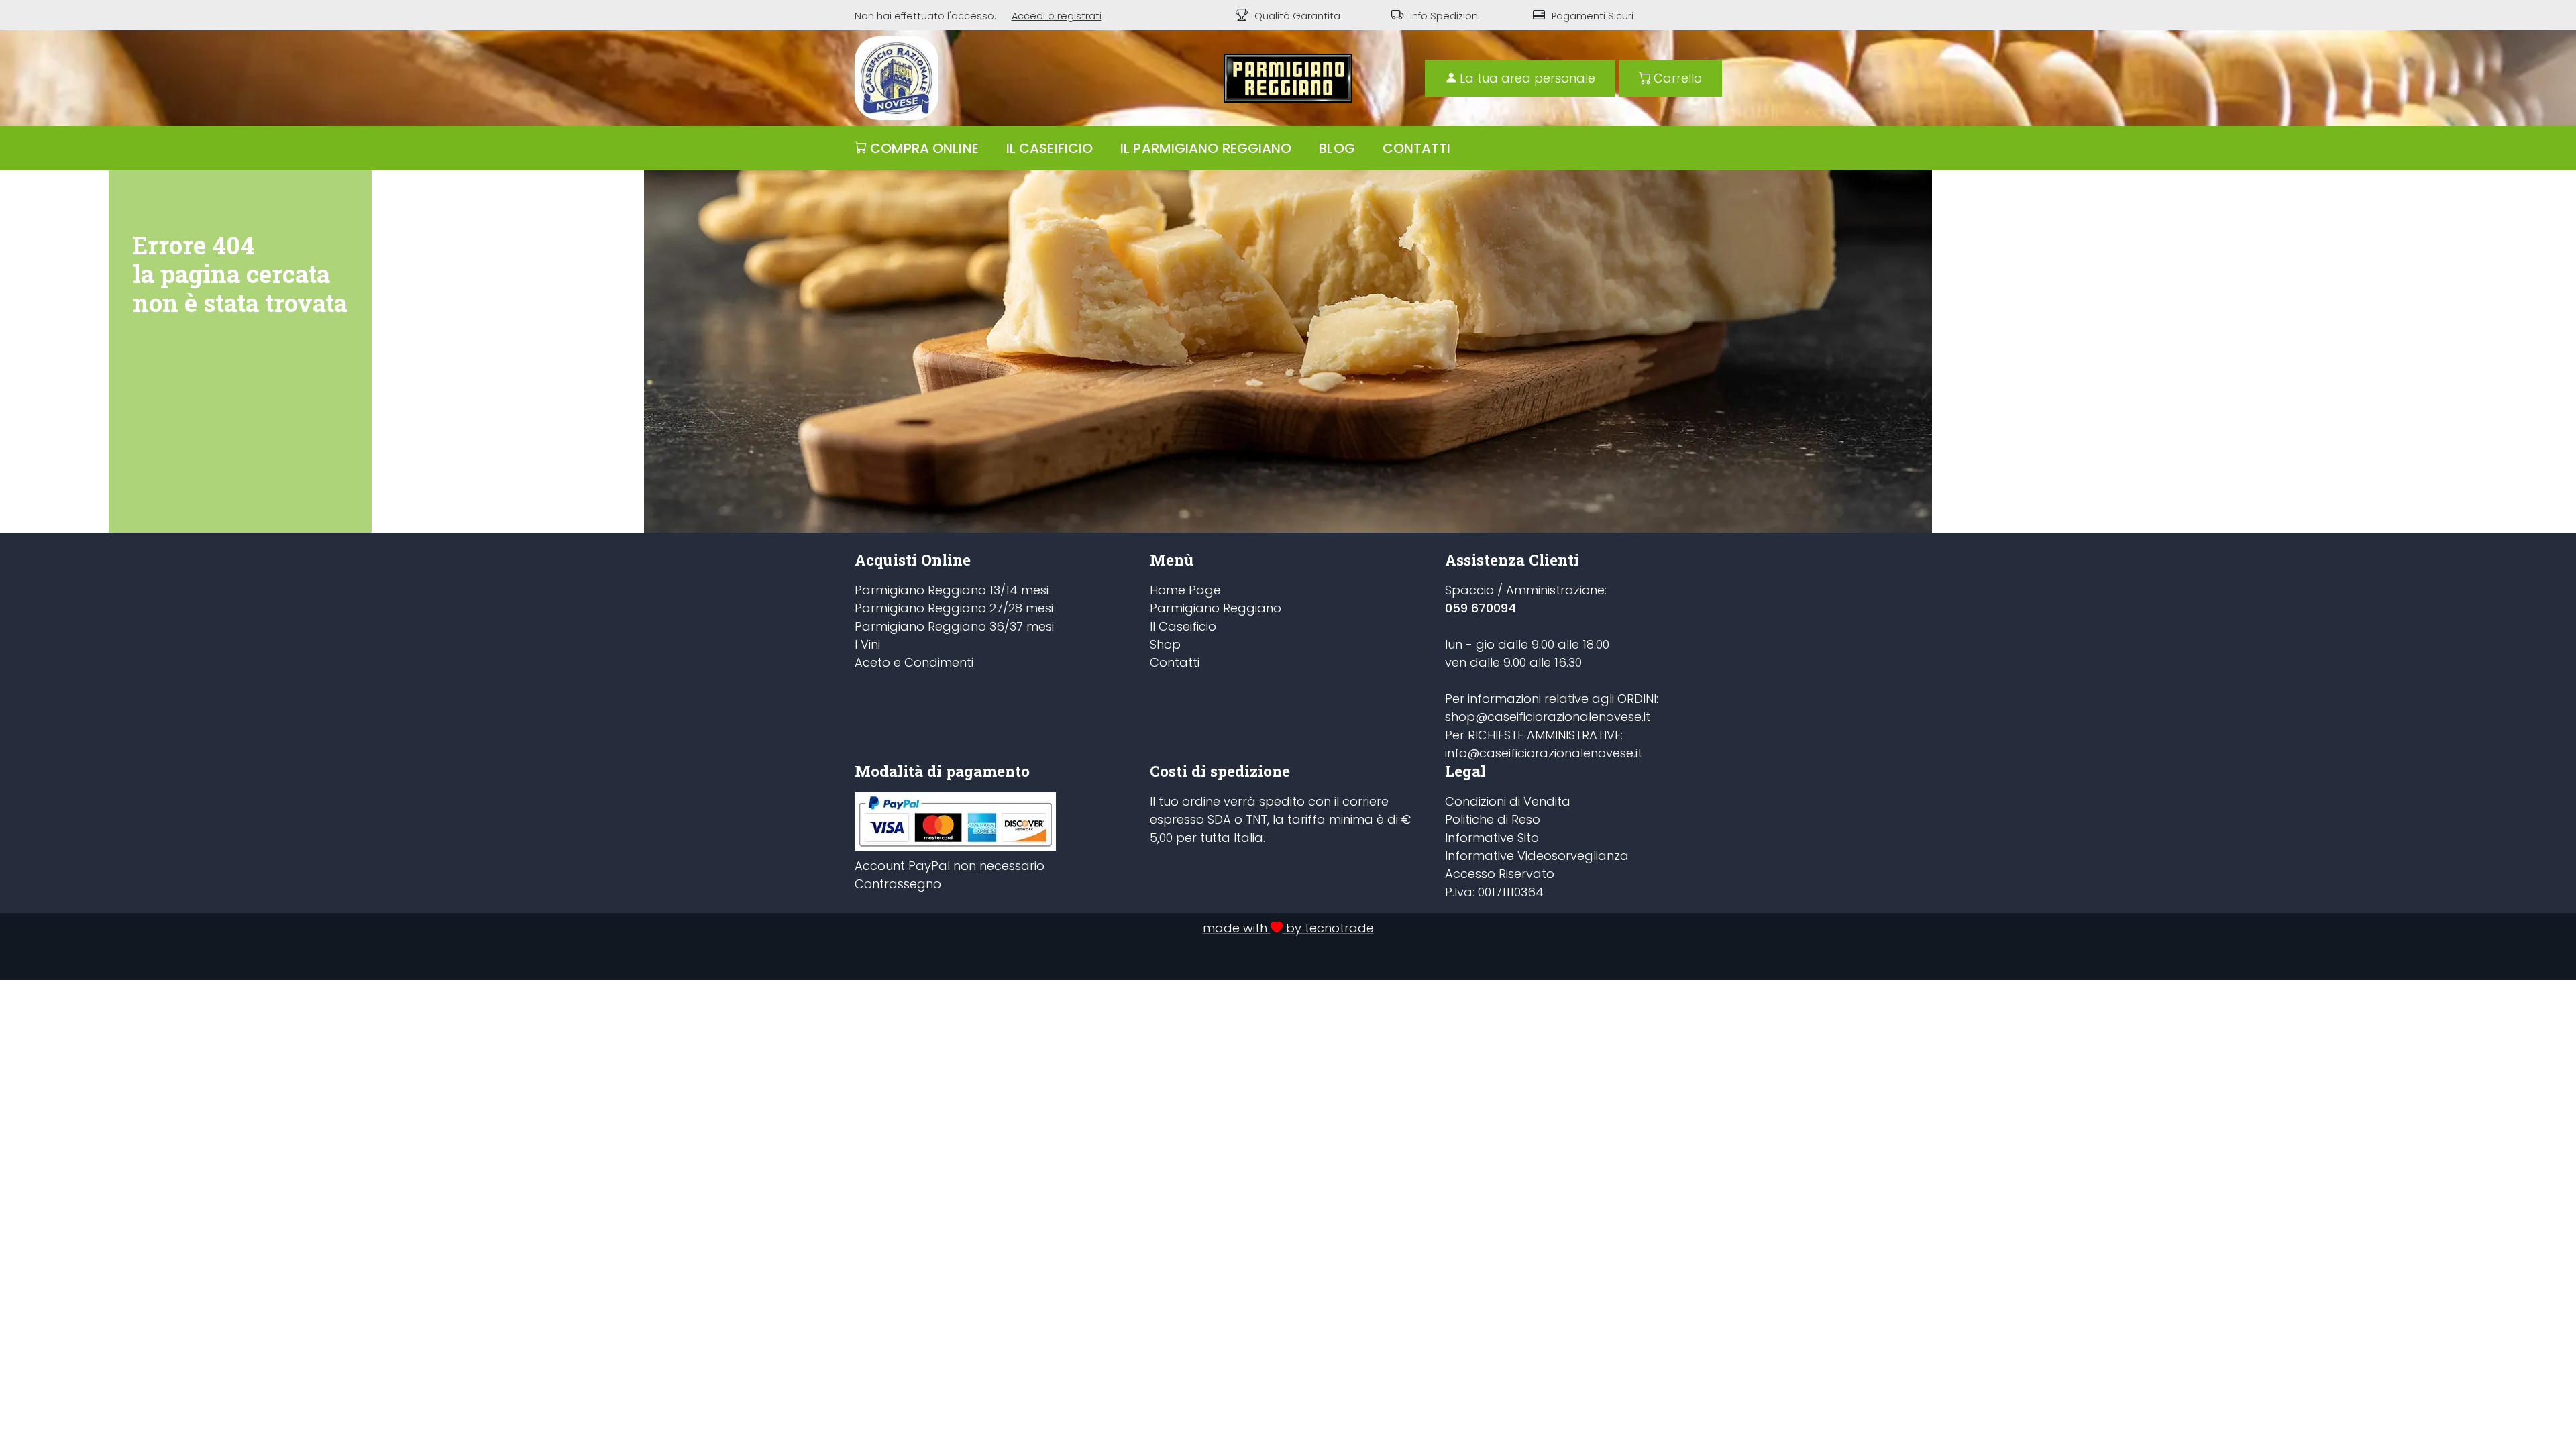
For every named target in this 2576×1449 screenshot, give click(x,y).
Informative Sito (1492, 838)
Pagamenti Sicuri (1593, 16)
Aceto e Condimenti (914, 662)
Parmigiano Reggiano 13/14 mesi (952, 590)
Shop (1165, 644)
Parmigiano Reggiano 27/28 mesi (954, 608)
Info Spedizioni (1445, 16)
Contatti (1175, 662)
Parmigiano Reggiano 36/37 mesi (954, 626)
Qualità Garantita (1297, 16)
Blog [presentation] (1337, 148)
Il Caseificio (1183, 626)
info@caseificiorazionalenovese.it (1544, 753)
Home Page (1185, 590)
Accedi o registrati (1057, 16)
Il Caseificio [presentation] (1050, 148)
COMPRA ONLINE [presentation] (924, 148)
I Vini (867, 644)
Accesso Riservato (1500, 874)
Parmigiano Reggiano (1216, 608)
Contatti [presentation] (1417, 148)
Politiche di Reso (1493, 819)
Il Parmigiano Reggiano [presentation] (1206, 148)
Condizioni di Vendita (1508, 801)
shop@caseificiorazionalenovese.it (1548, 717)
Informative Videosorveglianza (1537, 856)
